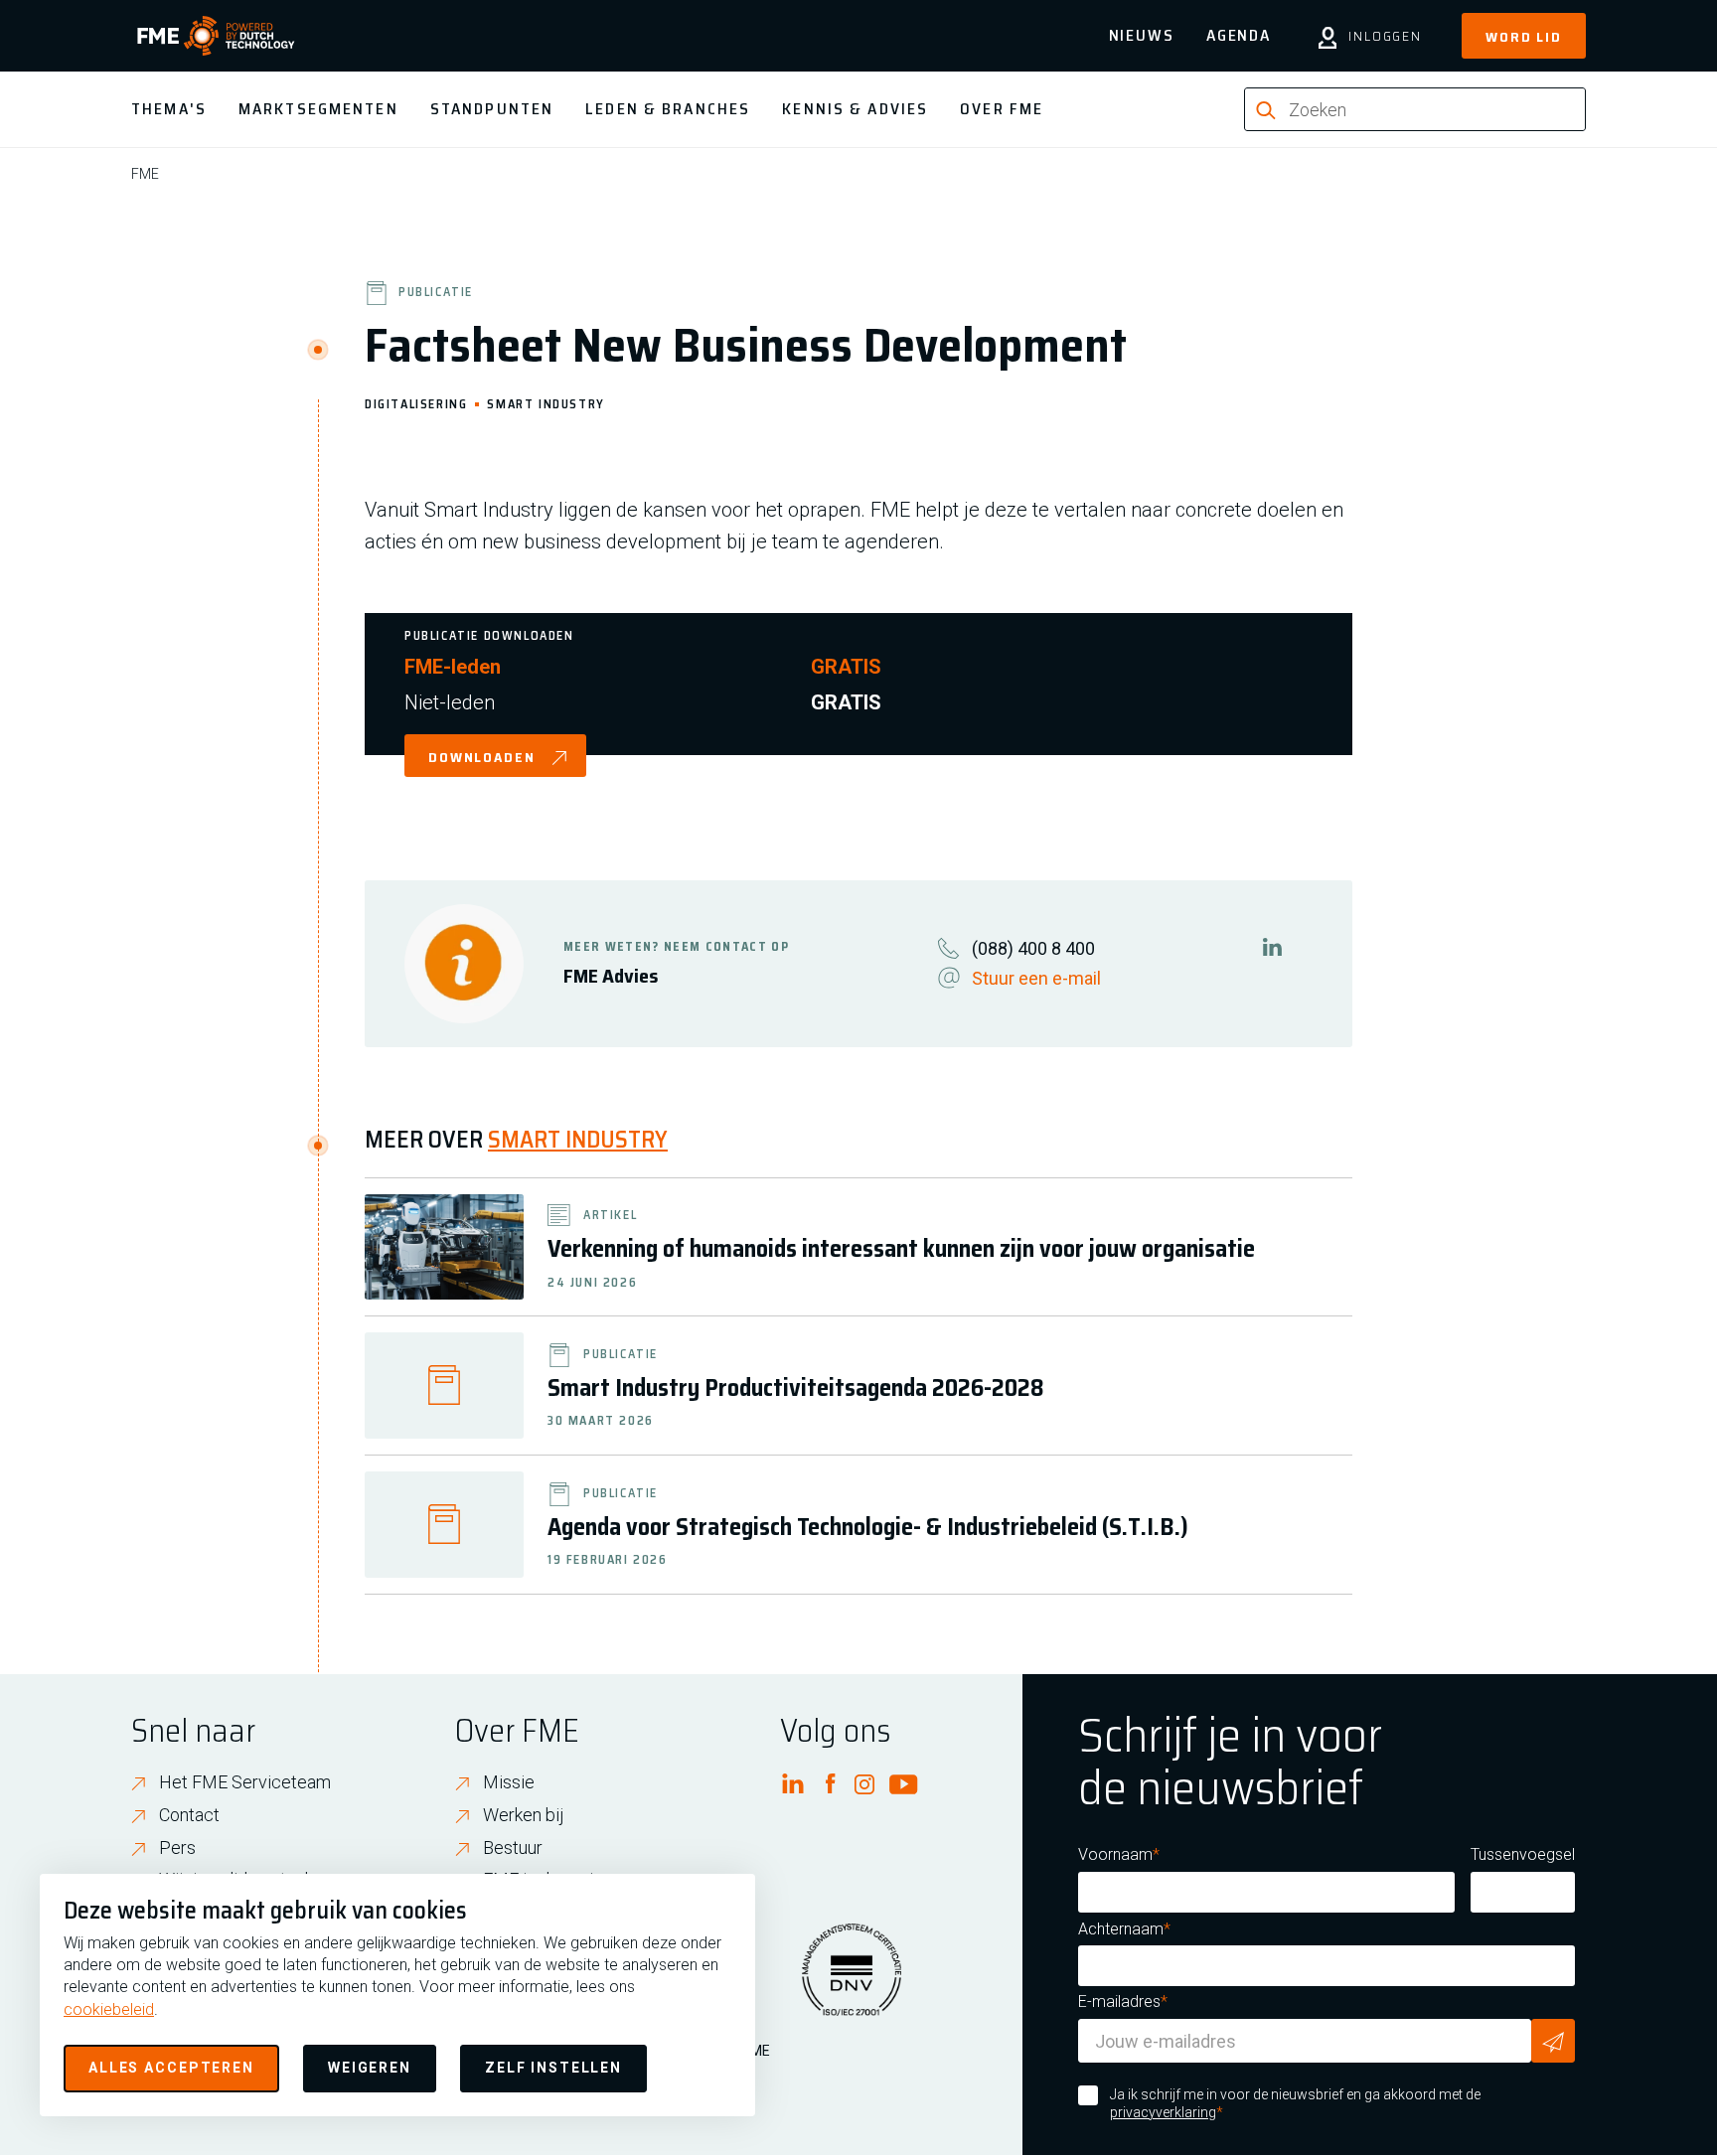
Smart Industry (546, 403)
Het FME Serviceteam (245, 1782)
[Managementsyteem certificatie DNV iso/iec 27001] (852, 1982)
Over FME (1002, 109)
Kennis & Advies (855, 109)
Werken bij (524, 1815)
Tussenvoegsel (1523, 1854)
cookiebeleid (109, 2009)
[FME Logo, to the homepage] (216, 36)
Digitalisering (416, 403)
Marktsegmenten (318, 109)
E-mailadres (1119, 2002)
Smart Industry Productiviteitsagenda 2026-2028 (796, 1388)
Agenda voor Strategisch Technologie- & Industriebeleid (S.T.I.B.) (868, 1527)
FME (145, 174)
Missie (509, 1782)
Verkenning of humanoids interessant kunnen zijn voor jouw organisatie (901, 1249)
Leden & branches (668, 109)
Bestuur (513, 1848)
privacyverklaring (1163, 2112)
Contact (189, 1815)
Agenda (1239, 35)
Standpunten (492, 109)
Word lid (1524, 37)
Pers (177, 1848)
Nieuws (1142, 35)
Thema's (169, 109)
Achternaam (1121, 1929)
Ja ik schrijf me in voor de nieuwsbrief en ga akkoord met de (1295, 2103)
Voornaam (1115, 1854)
